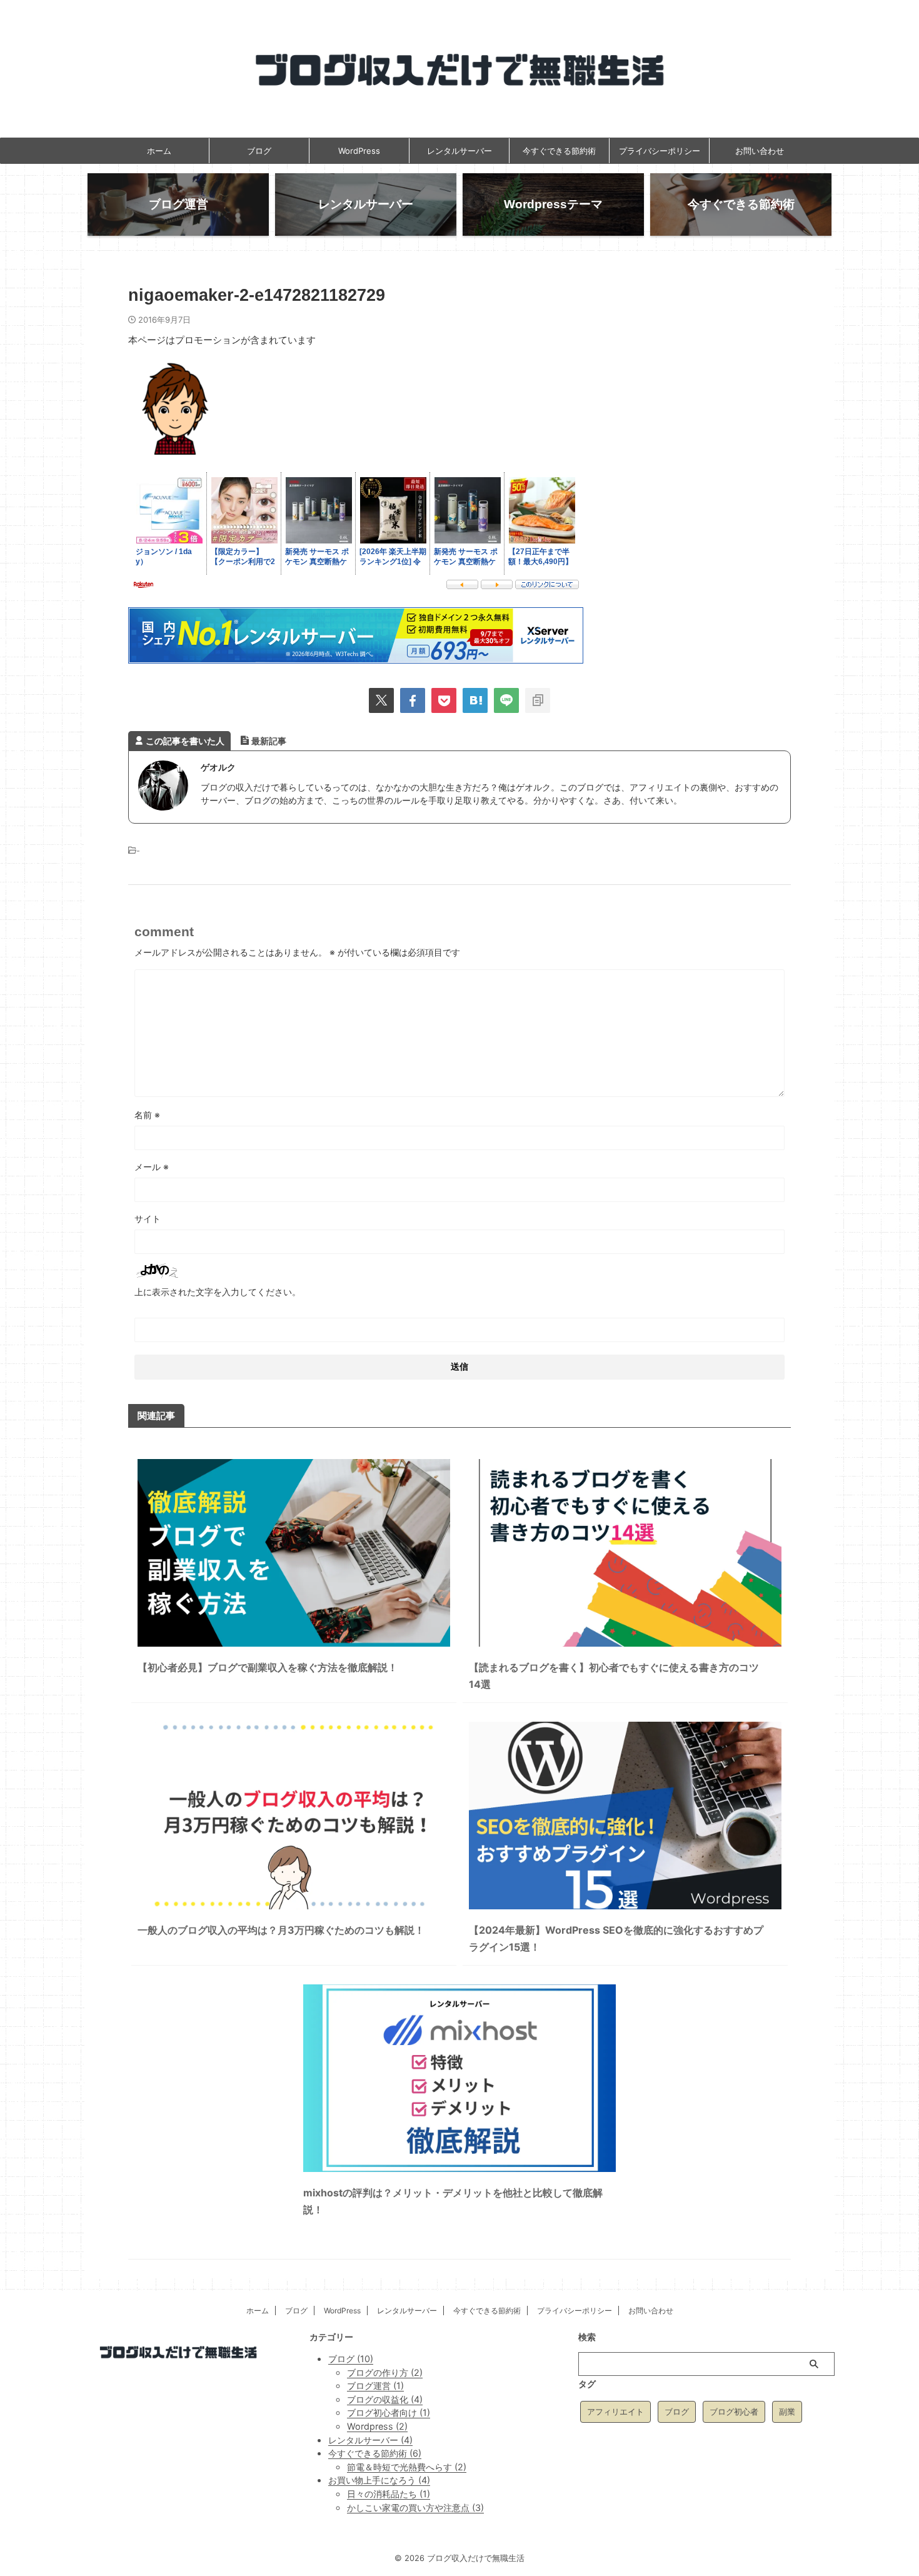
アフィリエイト (615, 2412)
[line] (506, 700)
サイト (148, 1219)
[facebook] (413, 700)
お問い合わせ (760, 151)
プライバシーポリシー (660, 151)
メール (152, 1167)
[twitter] (381, 700)
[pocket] (444, 700)
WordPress (359, 151)
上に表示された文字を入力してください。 (218, 1292)
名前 (147, 1115)
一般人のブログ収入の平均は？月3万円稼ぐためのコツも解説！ (281, 1930)
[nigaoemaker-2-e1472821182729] (475, 700)
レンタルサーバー (459, 151)
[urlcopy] (538, 700)
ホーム (159, 151)
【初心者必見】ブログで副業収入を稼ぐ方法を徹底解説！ (268, 1667)
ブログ (259, 151)
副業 (787, 2412)
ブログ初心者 (734, 2412)
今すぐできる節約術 (559, 151)
